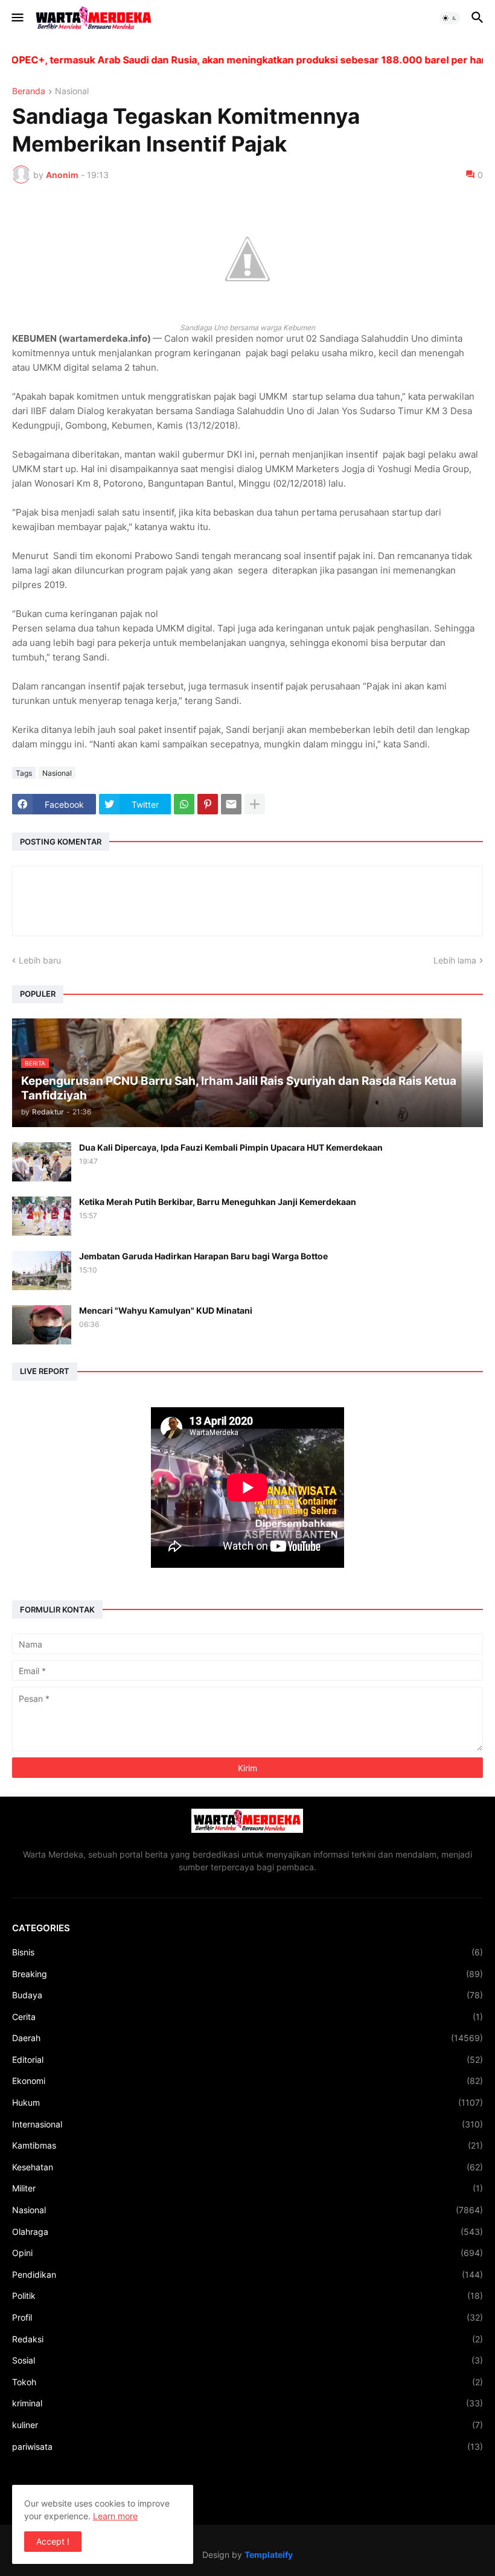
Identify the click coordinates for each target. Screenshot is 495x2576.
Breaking (247, 1974)
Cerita (247, 2017)
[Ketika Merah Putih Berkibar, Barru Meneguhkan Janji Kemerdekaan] (42, 1216)
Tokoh (247, 2382)
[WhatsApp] (184, 804)
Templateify (269, 2555)
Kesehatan (247, 2167)
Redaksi (247, 2339)
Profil (247, 2317)
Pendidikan (247, 2274)
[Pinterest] (208, 804)
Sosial (247, 2360)
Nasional (72, 91)
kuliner (247, 2425)
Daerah (247, 2038)
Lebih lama (455, 960)
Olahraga (247, 2232)
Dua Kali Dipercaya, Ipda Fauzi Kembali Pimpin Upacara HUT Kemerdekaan (231, 1147)
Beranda (29, 91)
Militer (247, 2188)
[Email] (231, 804)
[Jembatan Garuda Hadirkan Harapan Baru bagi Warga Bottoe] (42, 1270)
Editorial (247, 2060)
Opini (247, 2253)
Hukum (247, 2102)
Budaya (247, 1995)
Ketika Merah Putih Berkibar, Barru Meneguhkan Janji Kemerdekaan (218, 1202)
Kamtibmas (247, 2145)
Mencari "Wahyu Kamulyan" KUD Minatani (166, 1310)
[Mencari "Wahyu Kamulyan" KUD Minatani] (42, 1325)
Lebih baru (40, 960)
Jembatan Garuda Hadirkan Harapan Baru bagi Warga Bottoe (203, 1256)
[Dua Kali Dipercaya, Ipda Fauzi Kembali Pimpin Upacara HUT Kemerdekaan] (42, 1162)
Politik (247, 2296)
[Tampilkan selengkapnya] (255, 804)
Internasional (247, 2124)
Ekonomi (247, 2081)
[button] (17, 18)
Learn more (115, 2516)
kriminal (247, 2403)
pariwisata (247, 2447)
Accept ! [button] (53, 2541)
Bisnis (247, 1952)
